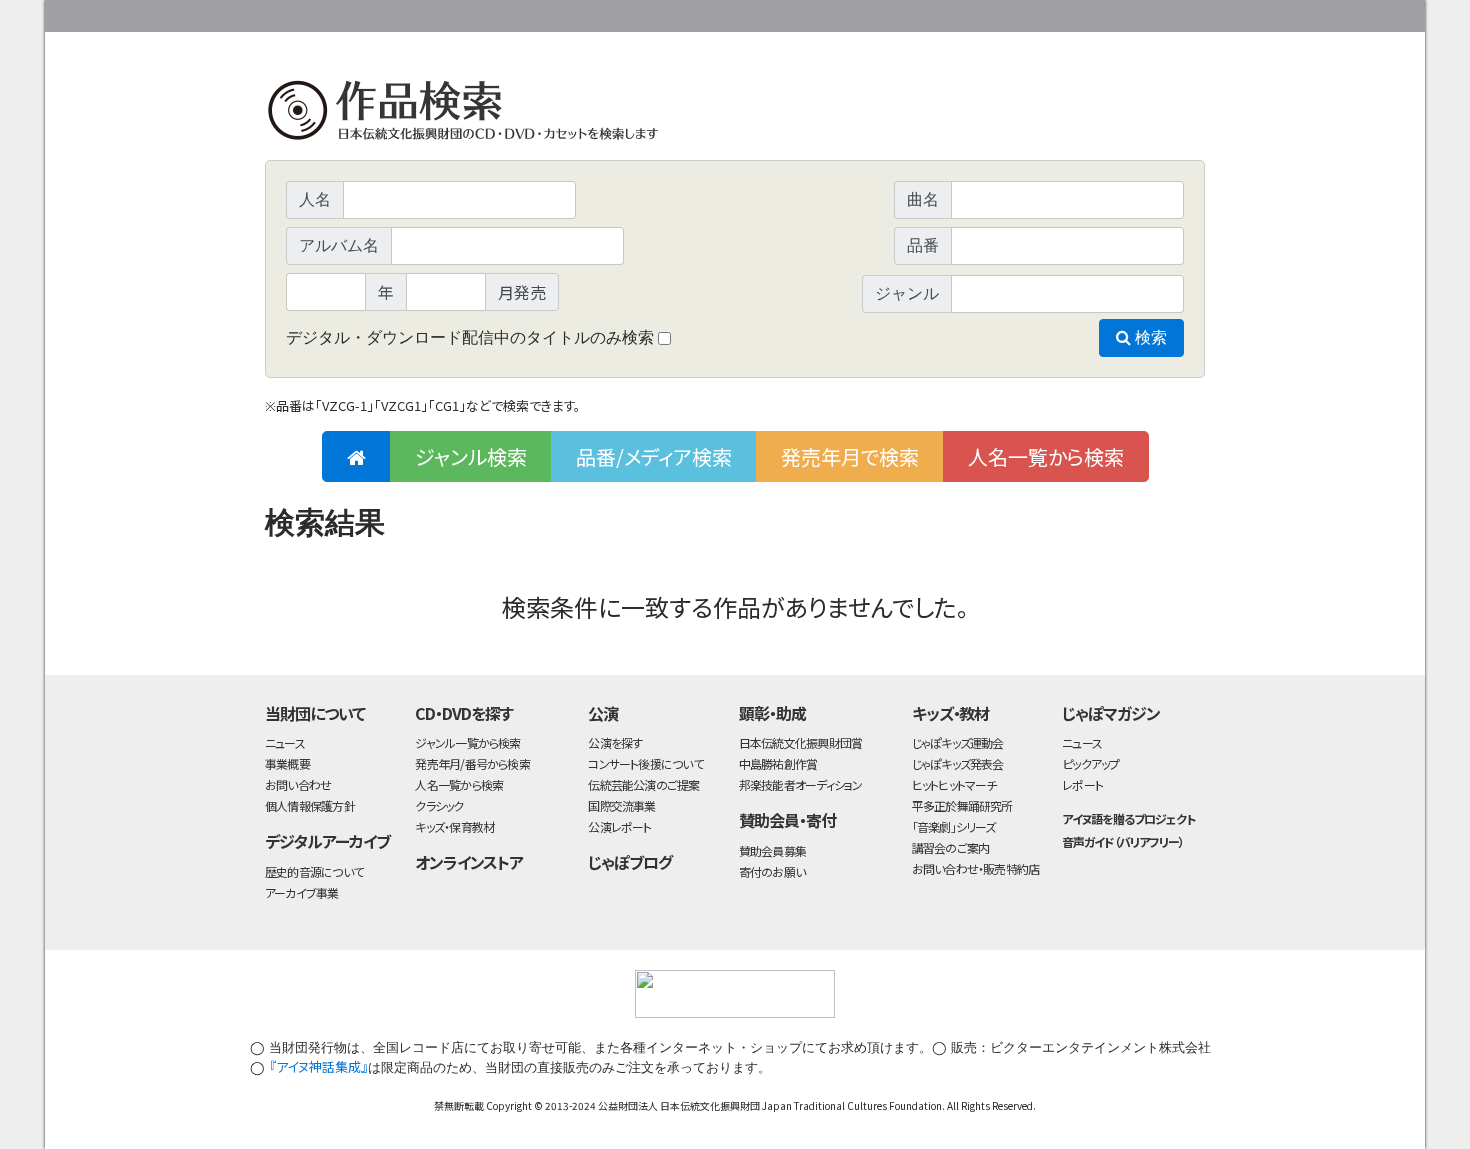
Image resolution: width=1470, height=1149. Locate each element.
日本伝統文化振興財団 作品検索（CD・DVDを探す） (735, 114)
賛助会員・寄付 (787, 820)
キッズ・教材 (951, 713)
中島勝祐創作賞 (778, 763)
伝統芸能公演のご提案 (643, 784)
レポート (1082, 784)
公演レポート (619, 826)
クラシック (439, 805)
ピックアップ (1090, 763)
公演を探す (615, 742)
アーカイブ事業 (302, 892)
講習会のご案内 (951, 847)
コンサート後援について (645, 763)
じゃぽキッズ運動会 (958, 742)
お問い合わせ (1150, 12)
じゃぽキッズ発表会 (958, 763)
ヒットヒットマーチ (954, 784)
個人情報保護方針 (310, 805)
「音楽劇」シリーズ (954, 826)
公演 (603, 713)
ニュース (285, 742)
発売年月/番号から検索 (472, 763)
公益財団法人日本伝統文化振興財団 (373, 14)
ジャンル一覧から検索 (467, 742)
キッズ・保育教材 (454, 826)
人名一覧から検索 (1046, 456)
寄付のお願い (772, 871)
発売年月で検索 (850, 456)
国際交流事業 (621, 805)
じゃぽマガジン (1111, 713)
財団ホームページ (970, 12)
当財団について (315, 713)
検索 (1149, 337)
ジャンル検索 (471, 456)
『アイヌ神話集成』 (318, 1066)
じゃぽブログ (630, 862)
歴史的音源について (314, 871)
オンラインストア (469, 862)
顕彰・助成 (772, 713)
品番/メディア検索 (654, 456)
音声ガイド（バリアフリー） (1122, 841)
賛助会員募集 (772, 850)
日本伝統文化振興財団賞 (800, 742)
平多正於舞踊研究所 (962, 805)
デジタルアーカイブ (327, 841)
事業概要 (1050, 12)
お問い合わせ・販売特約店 (976, 868)
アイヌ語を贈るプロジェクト (1128, 818)
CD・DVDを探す (464, 713)
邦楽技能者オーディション (801, 784)
